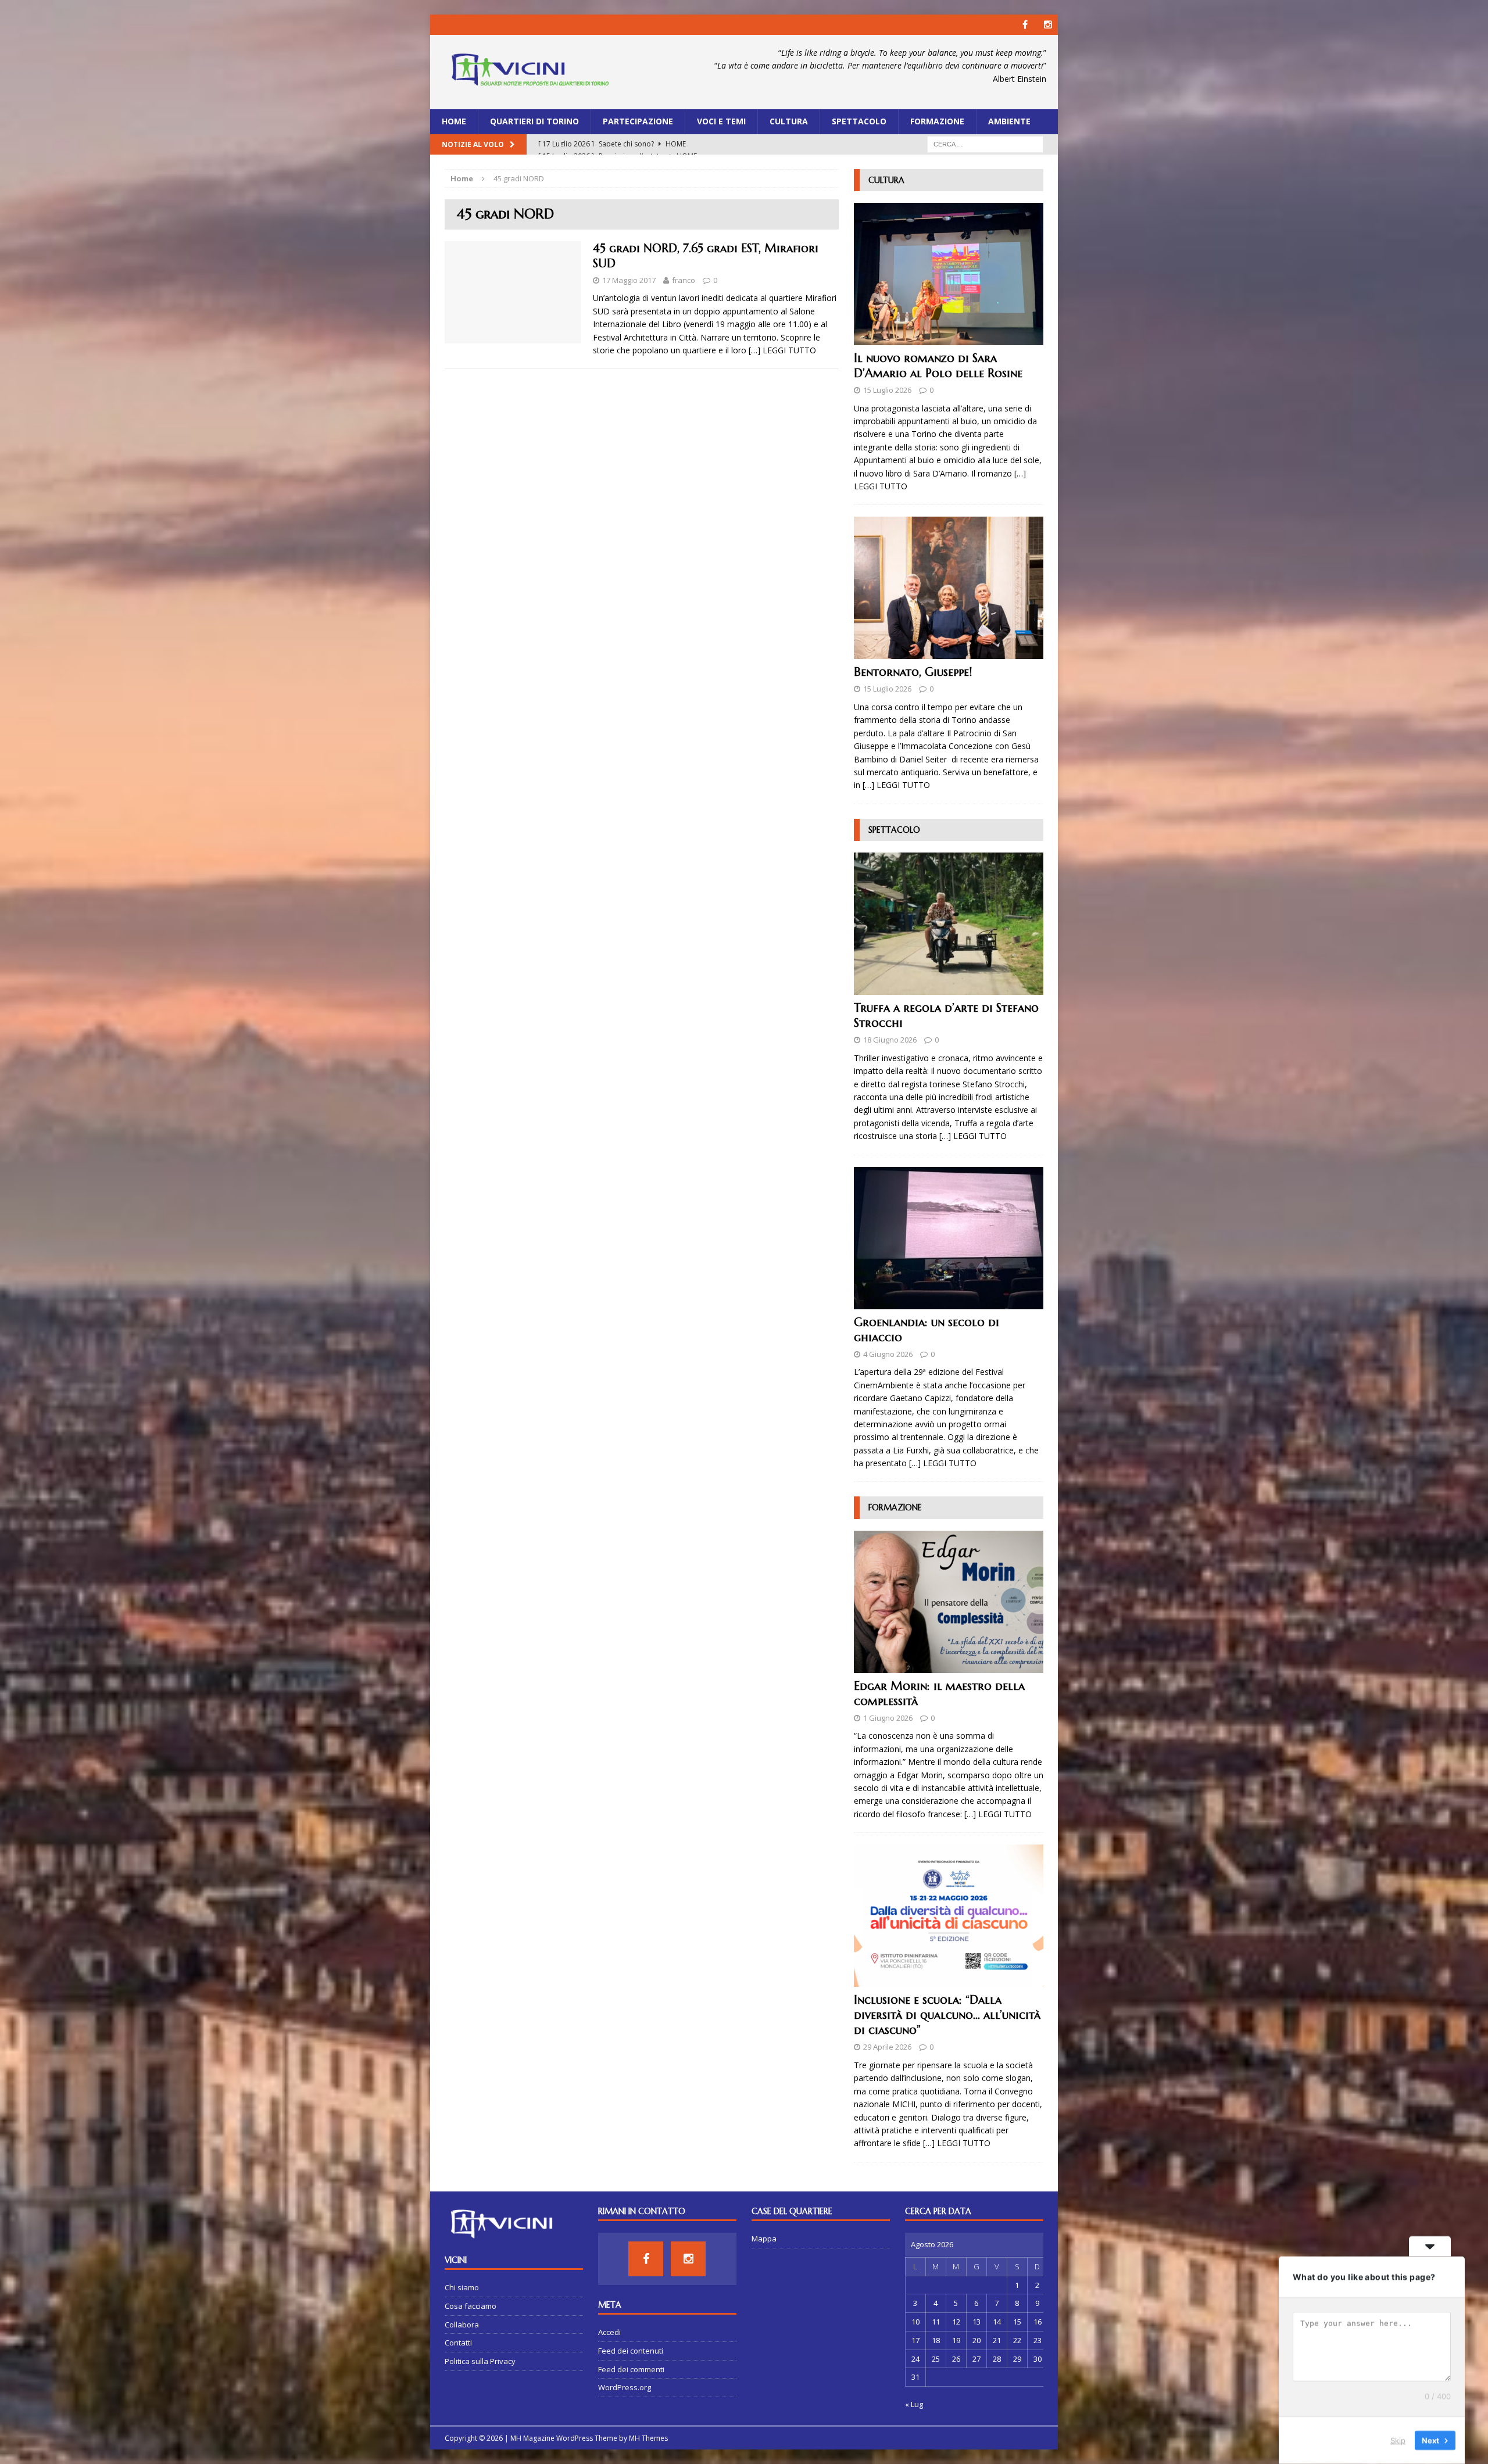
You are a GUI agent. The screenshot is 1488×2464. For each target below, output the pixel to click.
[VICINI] (530, 72)
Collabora (462, 2325)
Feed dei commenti (631, 2369)
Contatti (458, 2343)
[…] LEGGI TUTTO (782, 350)
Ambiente (1009, 121)
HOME (454, 121)
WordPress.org (625, 2387)
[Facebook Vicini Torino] (1025, 25)
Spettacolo (859, 121)
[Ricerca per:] (985, 143)
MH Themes (648, 2438)
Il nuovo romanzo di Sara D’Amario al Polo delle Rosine (938, 366)
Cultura (789, 121)
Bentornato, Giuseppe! (913, 672)
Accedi (609, 2332)
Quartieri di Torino (534, 121)
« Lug (914, 2404)
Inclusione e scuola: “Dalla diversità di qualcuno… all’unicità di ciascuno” (947, 2015)
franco (684, 280)
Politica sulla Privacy (480, 2361)
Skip (1398, 2440)
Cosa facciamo (471, 2306)
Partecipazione (638, 121)
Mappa (764, 2239)
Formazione (937, 121)
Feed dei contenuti (631, 2351)
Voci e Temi (721, 121)
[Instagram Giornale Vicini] (1048, 25)
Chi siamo (462, 2287)
